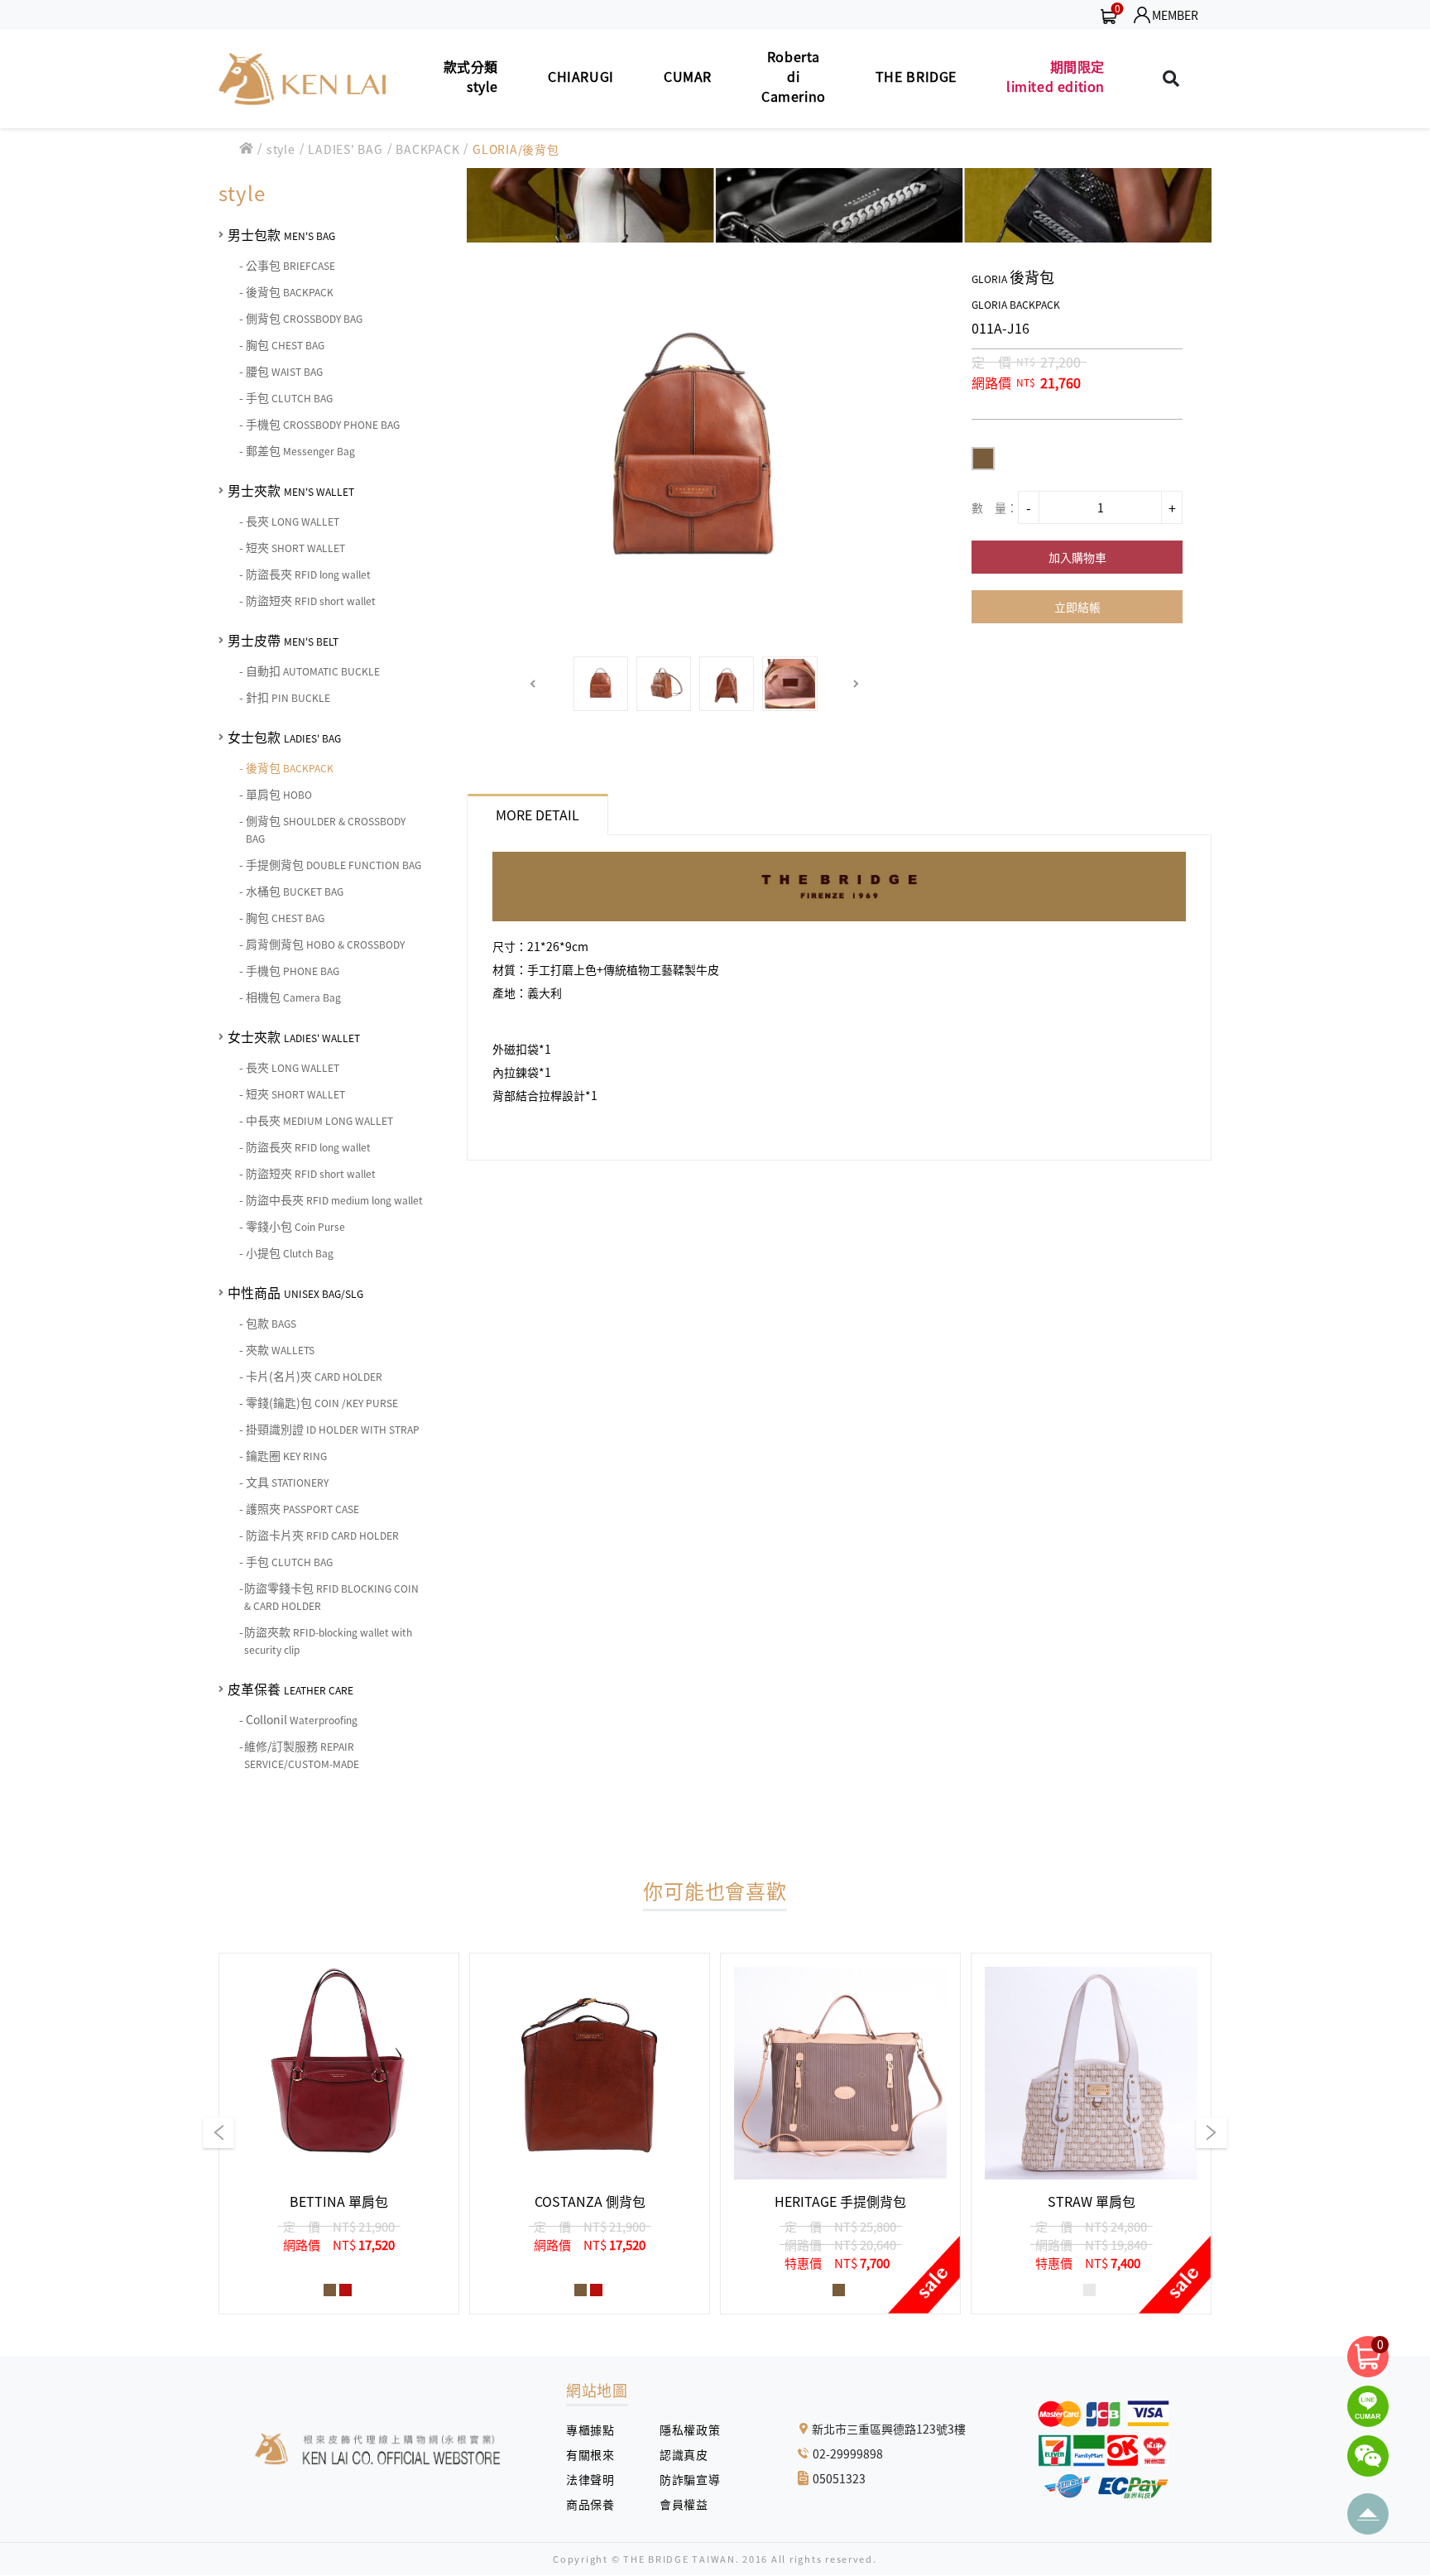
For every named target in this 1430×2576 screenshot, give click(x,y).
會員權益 (690, 2504)
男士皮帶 (283, 640)
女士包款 (284, 737)
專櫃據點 (590, 2429)
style (281, 149)
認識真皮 (690, 2454)
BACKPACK (427, 149)
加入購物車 (1077, 557)
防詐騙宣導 (690, 2479)
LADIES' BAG (345, 149)
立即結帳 (1077, 607)
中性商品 (295, 1292)
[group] (339, 2134)
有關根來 (596, 2454)
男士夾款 (291, 490)
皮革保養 (290, 1689)
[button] (533, 684)
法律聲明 (596, 2479)
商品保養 (596, 2504)
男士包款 (281, 234)
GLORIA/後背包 (516, 149)
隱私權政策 (684, 2429)
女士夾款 (294, 1036)
